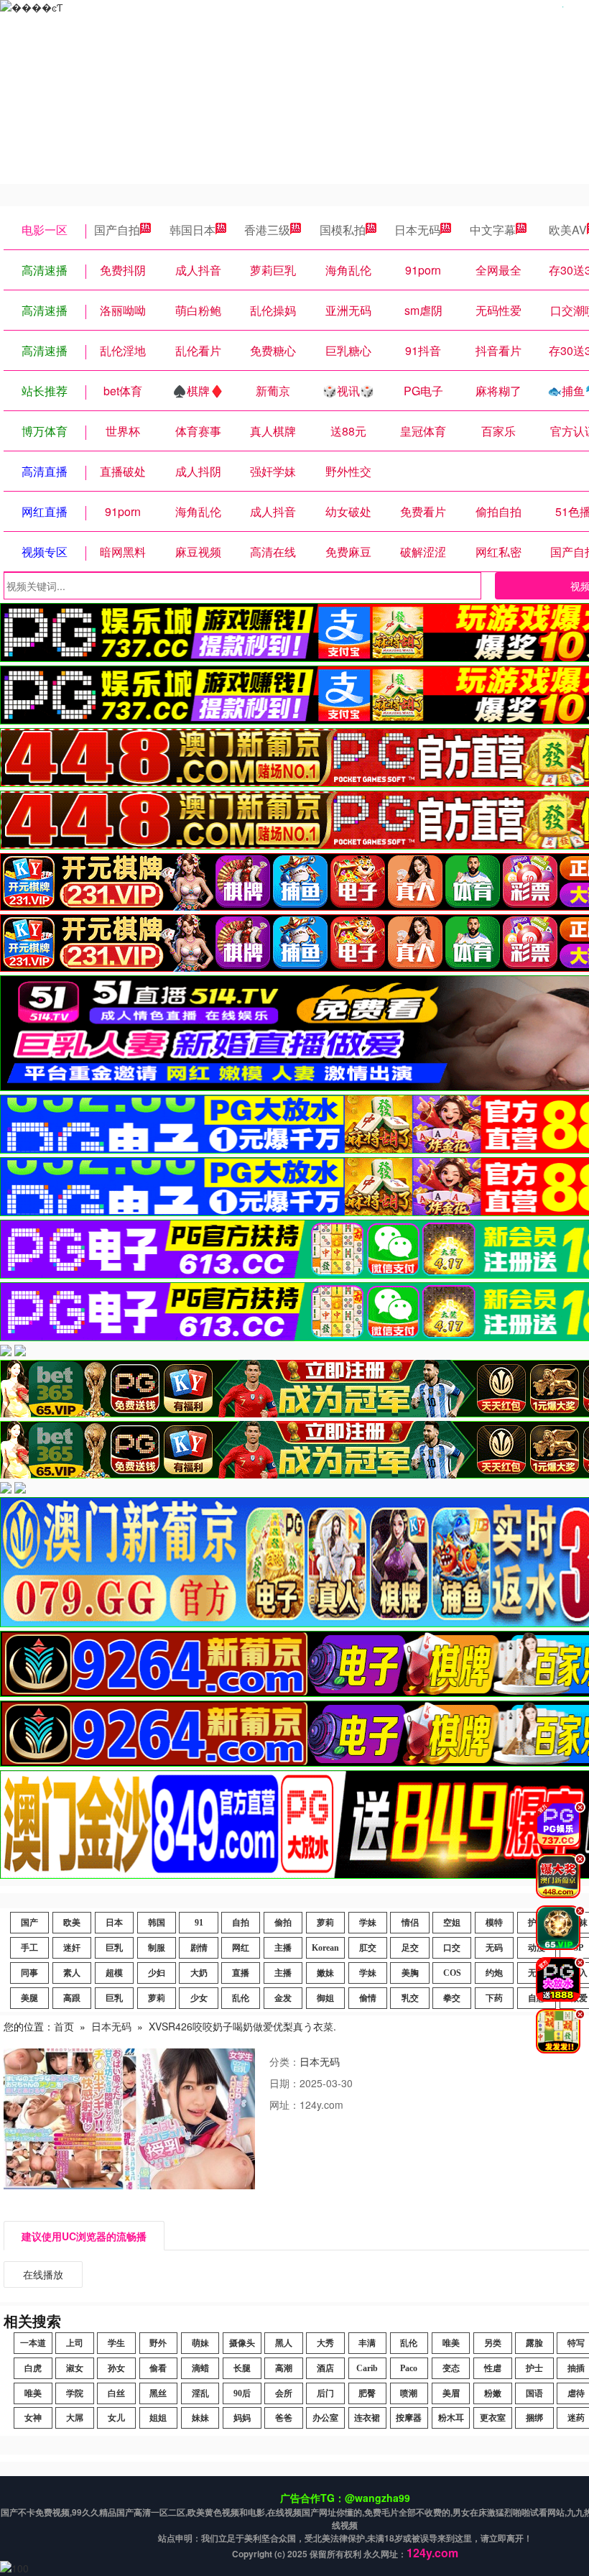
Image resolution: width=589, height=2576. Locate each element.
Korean (325, 1948)
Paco (409, 2368)
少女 (199, 1998)
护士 (534, 2368)
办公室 (325, 2418)
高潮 (284, 2368)
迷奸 (72, 1948)
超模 (114, 1973)
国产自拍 (117, 230)
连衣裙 (367, 2418)
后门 (325, 2393)
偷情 (368, 1998)
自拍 (241, 1923)
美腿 (29, 1998)
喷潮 (409, 2393)
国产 (29, 1923)
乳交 (410, 1998)
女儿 (116, 2418)
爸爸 (284, 2418)
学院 (75, 2393)
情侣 (410, 1923)
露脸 (534, 2343)
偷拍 (283, 1923)
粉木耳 (451, 2418)
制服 (157, 1948)
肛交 (368, 1948)
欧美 (72, 1923)
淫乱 (200, 2393)
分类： (284, 2061)
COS (452, 1973)
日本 (114, 1923)
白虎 (33, 2368)
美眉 (451, 2393)
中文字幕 (493, 230)
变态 (451, 2368)
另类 (493, 2343)
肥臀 (367, 2393)
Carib (367, 2368)
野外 (158, 2343)
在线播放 (43, 2274)
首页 (64, 2026)
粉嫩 (493, 2393)
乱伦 (241, 1998)
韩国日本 (193, 230)
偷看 (158, 2368)
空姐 (452, 1923)
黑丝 (158, 2393)
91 (199, 1923)
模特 (494, 1923)
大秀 (325, 2343)
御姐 (325, 1998)
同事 (29, 1973)
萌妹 (200, 2343)
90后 (242, 2393)
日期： (284, 2083)
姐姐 (158, 2418)
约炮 (494, 1973)
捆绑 (534, 2418)
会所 (284, 2393)
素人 (72, 1973)
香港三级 (267, 230)
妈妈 (242, 2418)
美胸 (410, 1973)
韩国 (157, 1923)
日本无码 (417, 230)
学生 (116, 2343)
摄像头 (242, 2343)
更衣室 (493, 2418)
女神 (33, 2418)
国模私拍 (343, 230)
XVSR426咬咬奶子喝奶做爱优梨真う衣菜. (242, 2026)
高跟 (72, 1998)
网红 (241, 1948)
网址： (284, 2104)
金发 (283, 1998)
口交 (452, 1948)
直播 (241, 1973)
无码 (494, 1948)
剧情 (199, 1948)
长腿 (242, 2368)
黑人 (284, 2343)
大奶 (199, 1973)
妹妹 (200, 2418)
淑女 (75, 2368)
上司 (75, 2343)
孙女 (116, 2368)
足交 (410, 1948)
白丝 (116, 2393)
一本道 (33, 2343)
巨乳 (114, 1948)
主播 (283, 1948)
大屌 (75, 2418)
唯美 (451, 2343)
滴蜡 (200, 2368)
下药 (494, 1998)
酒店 (325, 2368)
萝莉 (325, 1923)
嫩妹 (325, 1973)
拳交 (452, 1998)
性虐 (493, 2368)
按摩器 (409, 2418)
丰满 (367, 2343)
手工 (29, 1948)
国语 (534, 2393)
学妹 (368, 1923)
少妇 (157, 1973)
